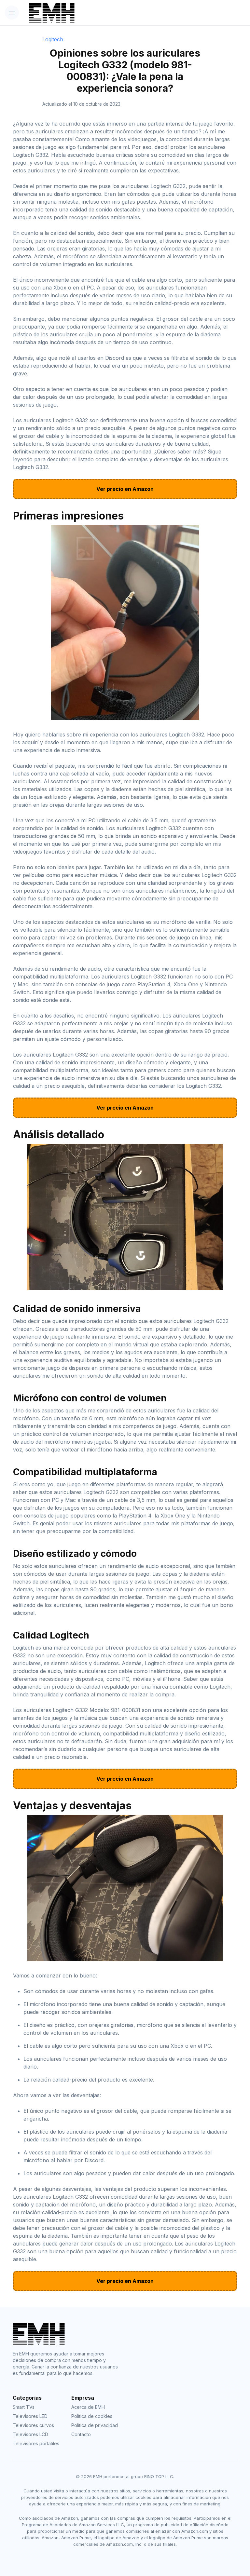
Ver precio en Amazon (125, 489)
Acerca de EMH (88, 2407)
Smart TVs (24, 2407)
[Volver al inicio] (107, 13)
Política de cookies (92, 2416)
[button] (12, 13)
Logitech (53, 39)
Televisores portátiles (36, 2443)
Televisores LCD (30, 2434)
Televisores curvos (33, 2425)
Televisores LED (30, 2416)
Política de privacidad (95, 2425)
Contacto (81, 2434)
